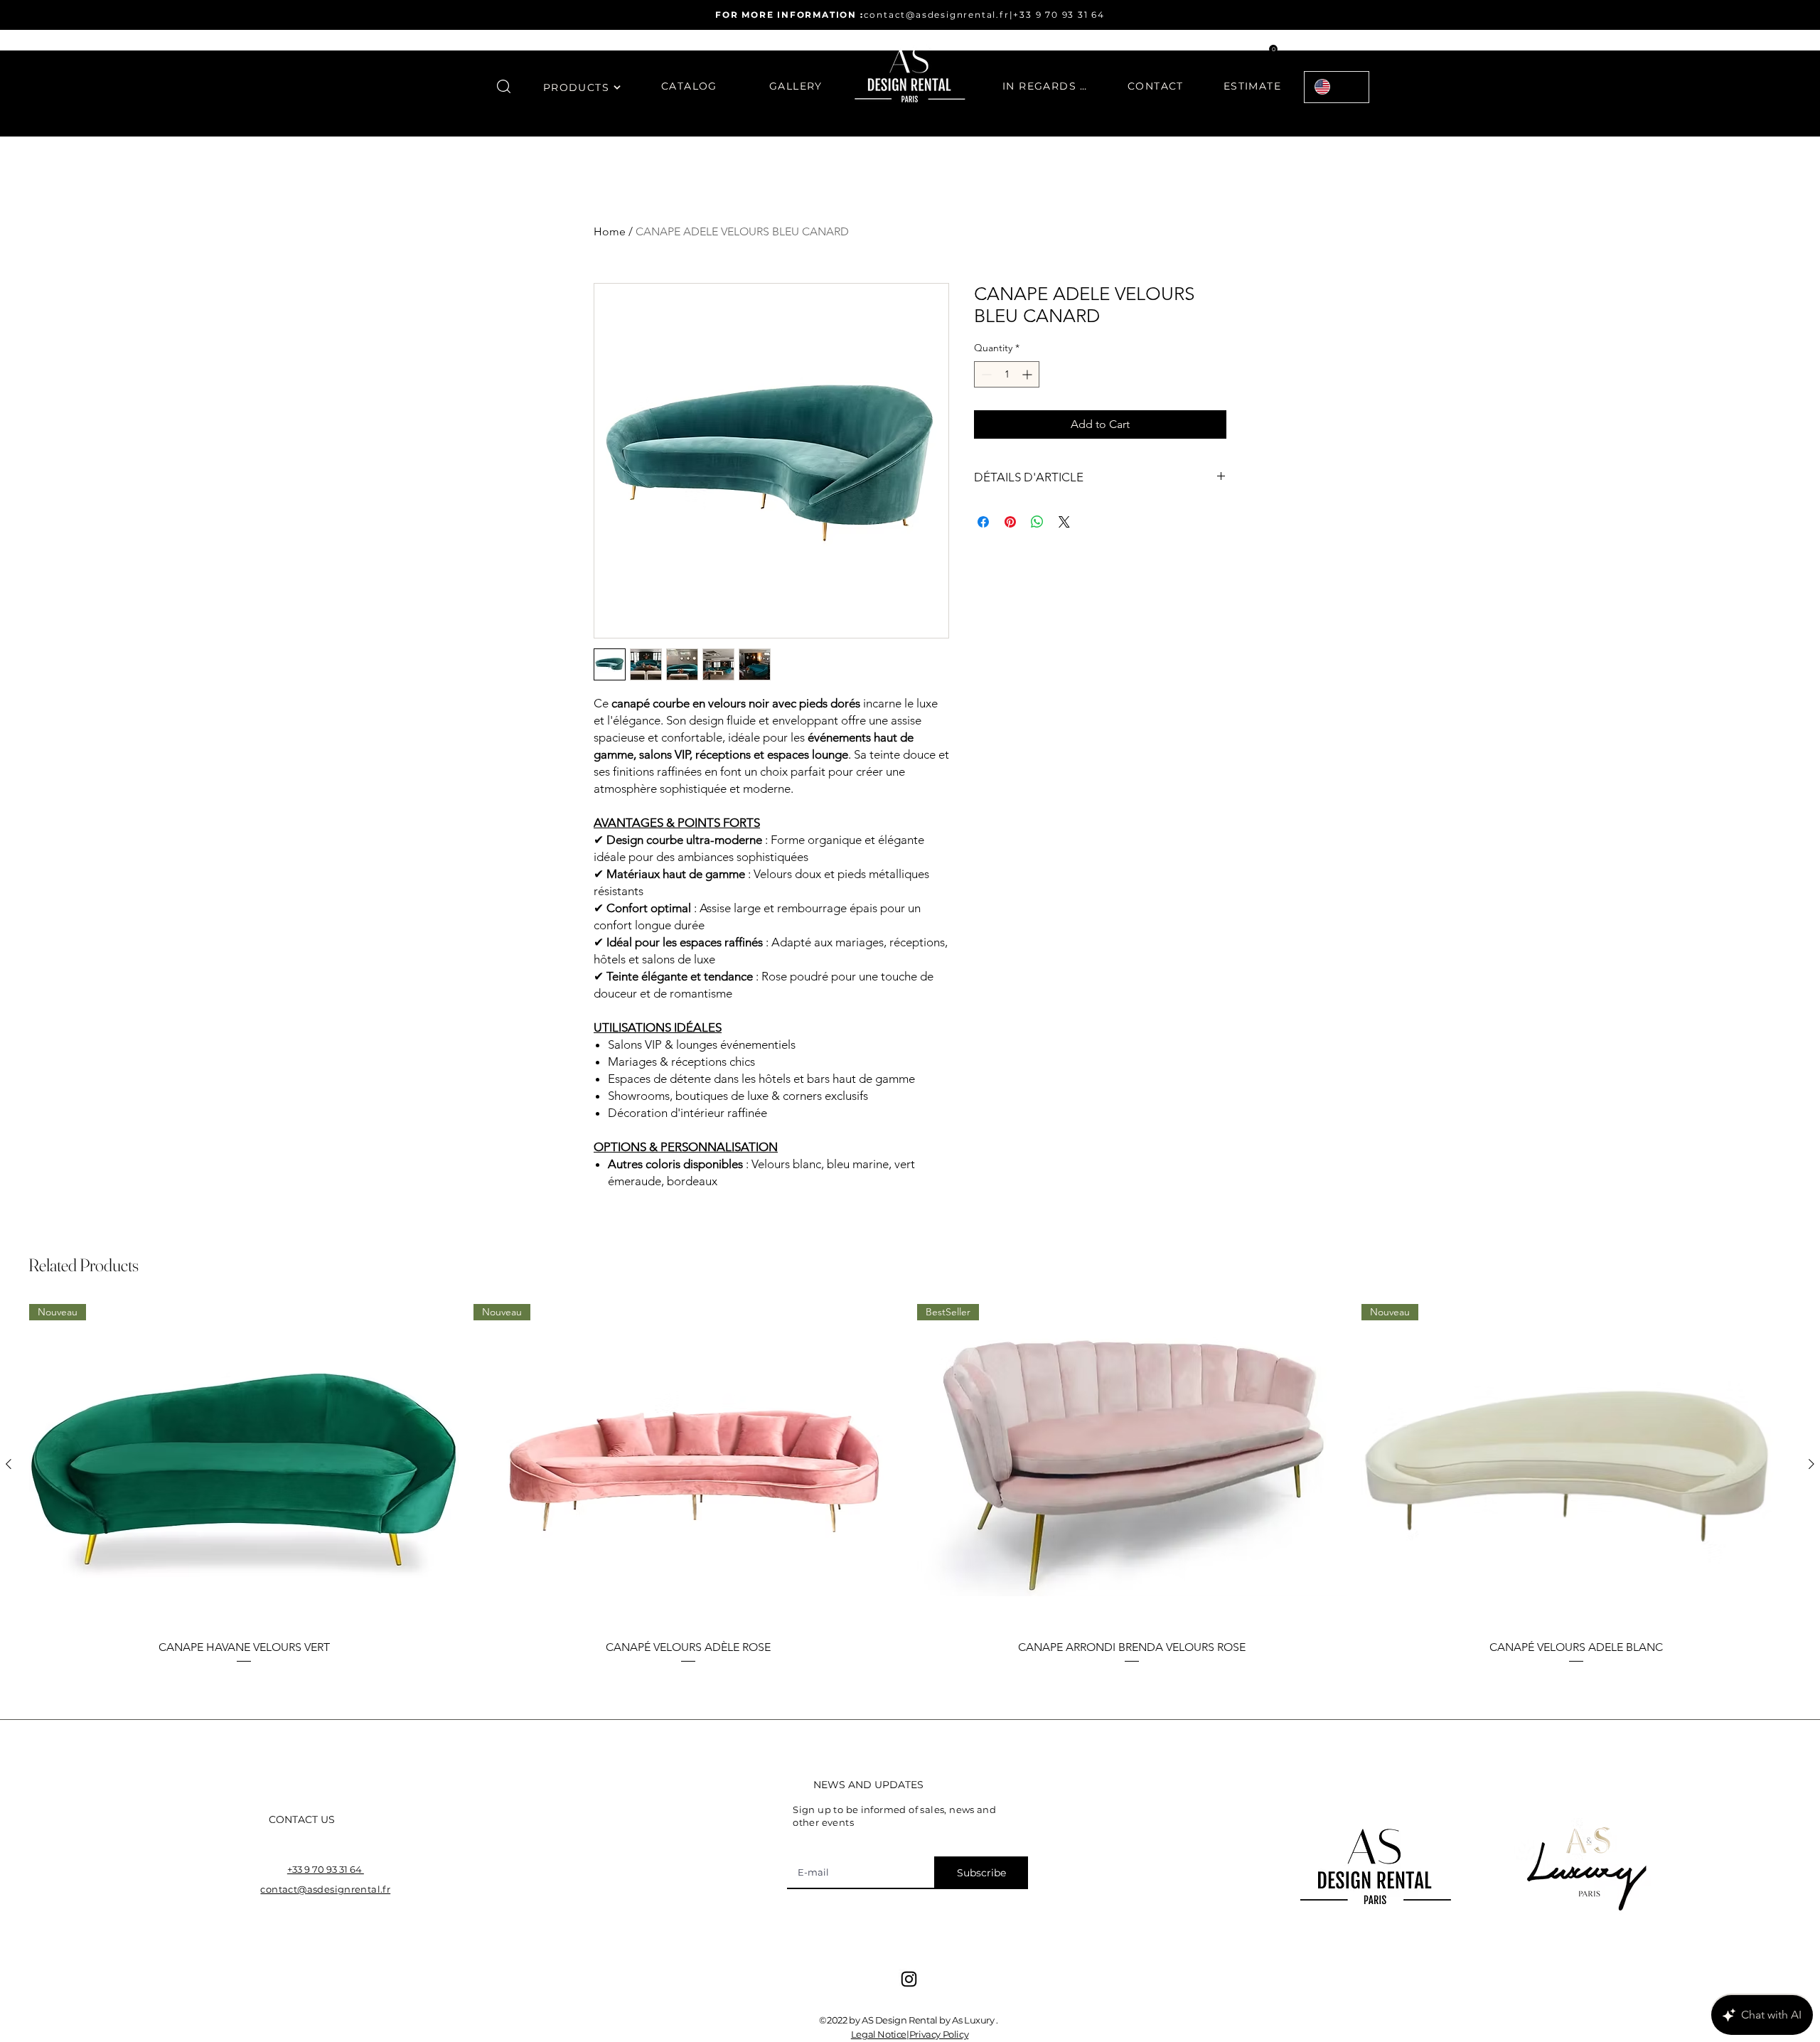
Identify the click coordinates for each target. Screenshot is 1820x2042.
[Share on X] (1064, 522)
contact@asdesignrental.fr (937, 15)
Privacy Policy (939, 2034)
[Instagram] (909, 1979)
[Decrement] (985, 374)
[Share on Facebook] (983, 522)
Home (610, 231)
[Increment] (1028, 374)
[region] (582, 96)
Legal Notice (879, 2034)
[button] (504, 86)
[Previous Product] (9, 1464)
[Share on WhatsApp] (1037, 522)
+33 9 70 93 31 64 (1059, 15)
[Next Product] (1811, 1464)
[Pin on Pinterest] (1010, 522)
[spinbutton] (1007, 374)
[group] (910, 1485)
